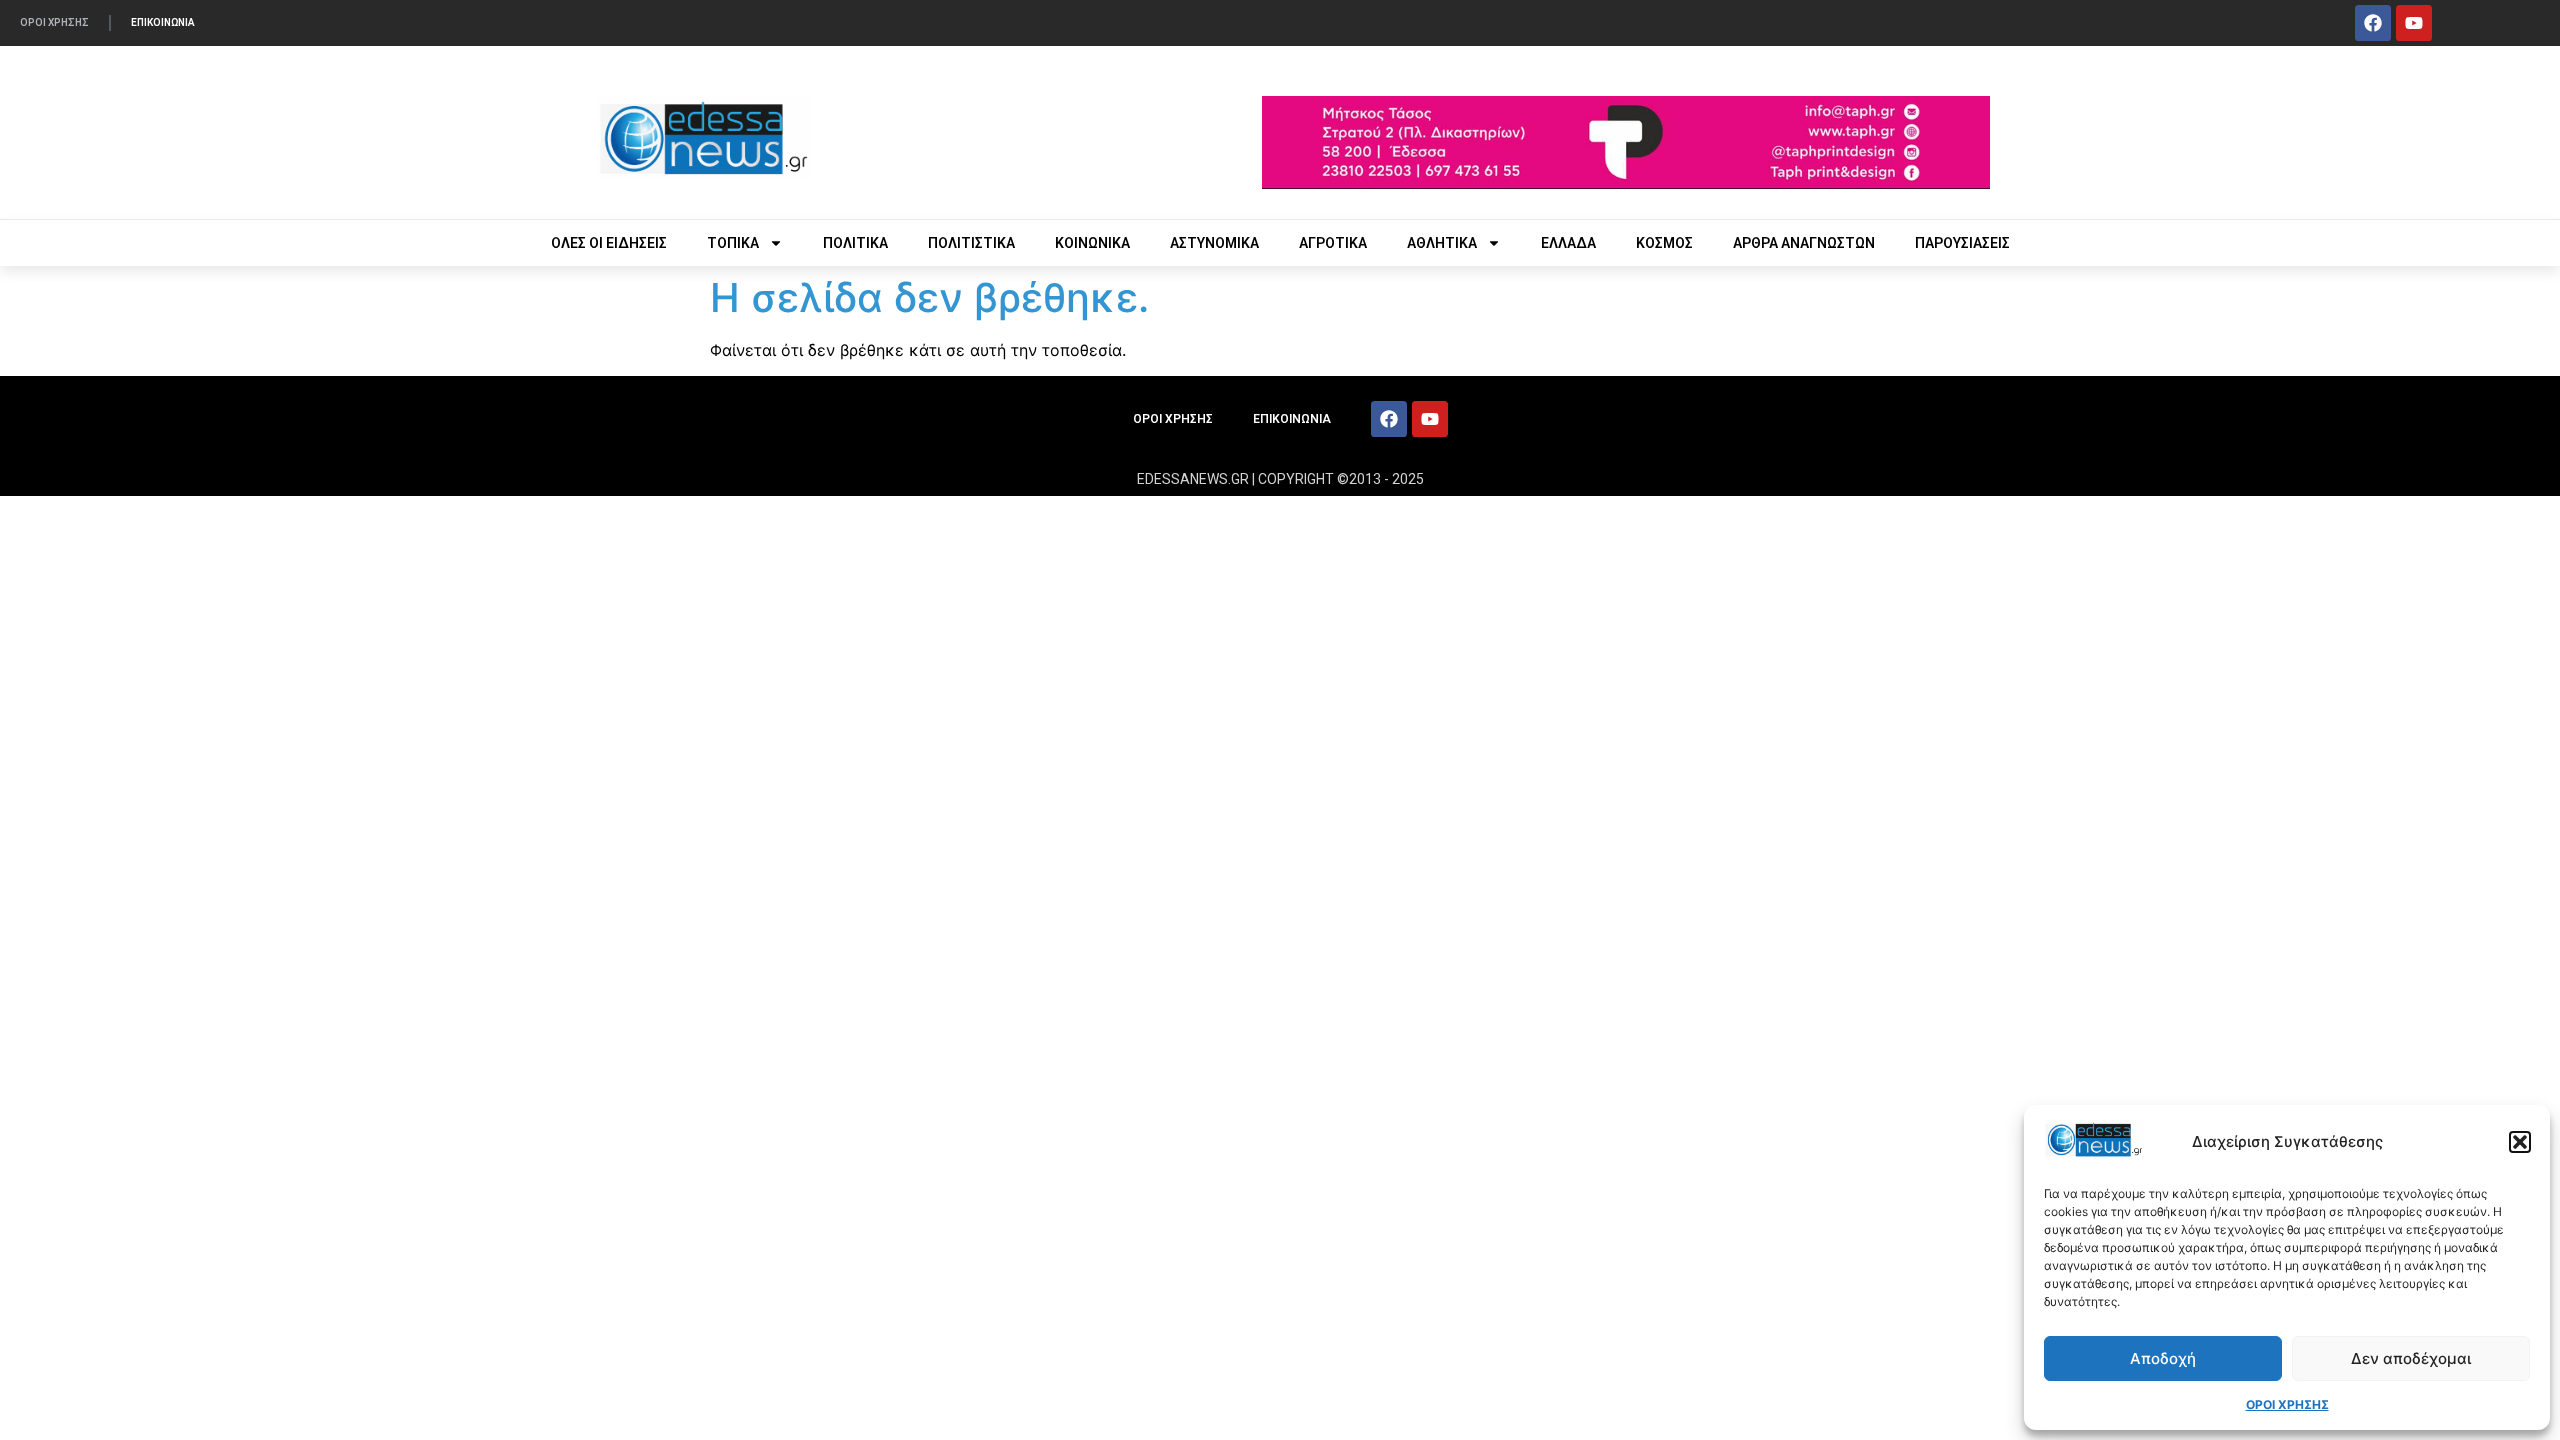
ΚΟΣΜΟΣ (1664, 243)
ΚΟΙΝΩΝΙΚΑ (1092, 243)
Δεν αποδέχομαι (2411, 1358)
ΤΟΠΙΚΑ (733, 243)
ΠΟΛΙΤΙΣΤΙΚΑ (971, 243)
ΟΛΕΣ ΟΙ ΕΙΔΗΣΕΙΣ (609, 243)
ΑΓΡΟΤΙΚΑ (1333, 243)
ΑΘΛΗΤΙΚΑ (1442, 243)
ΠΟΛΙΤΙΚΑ (855, 243)
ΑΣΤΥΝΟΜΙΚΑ (1214, 243)
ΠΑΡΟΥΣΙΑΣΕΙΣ (1962, 243)
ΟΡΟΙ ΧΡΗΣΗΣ (2287, 1404)
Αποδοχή (2163, 1358)
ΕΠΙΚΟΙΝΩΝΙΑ (163, 22)
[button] (2520, 1142)
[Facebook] (2373, 23)
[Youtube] (2414, 23)
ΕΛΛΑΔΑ (1568, 243)
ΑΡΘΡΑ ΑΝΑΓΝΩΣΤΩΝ (1804, 243)
